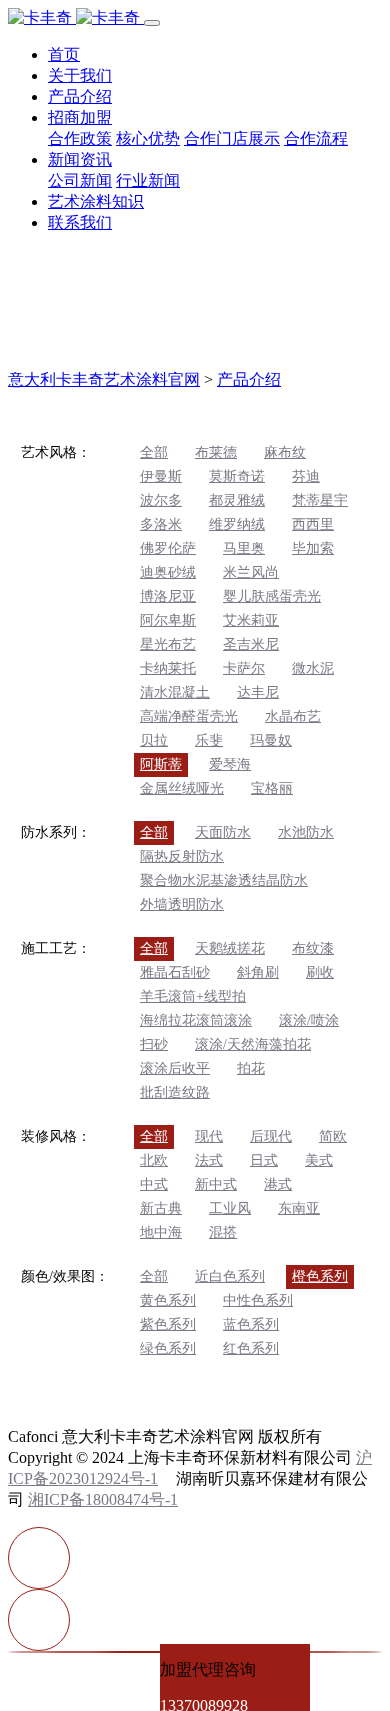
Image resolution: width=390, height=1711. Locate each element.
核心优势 (148, 138)
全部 (154, 452)
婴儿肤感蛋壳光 (272, 596)
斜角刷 (258, 972)
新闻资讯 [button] (80, 159)
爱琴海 (230, 764)
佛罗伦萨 (168, 548)
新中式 (216, 1184)
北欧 (154, 1160)
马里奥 (244, 548)
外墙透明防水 (182, 904)
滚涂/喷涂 (309, 1020)
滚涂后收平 (175, 1068)
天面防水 (223, 832)
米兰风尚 (251, 572)
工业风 (230, 1208)
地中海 (161, 1232)
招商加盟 (80, 117)
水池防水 (306, 832)
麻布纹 (285, 452)
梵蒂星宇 (320, 500)
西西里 (313, 524)
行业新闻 (148, 180)
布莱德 (216, 452)
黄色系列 (168, 1300)
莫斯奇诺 (237, 476)
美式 (319, 1160)
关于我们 (80, 75)
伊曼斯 (161, 476)
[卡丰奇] (76, 17)
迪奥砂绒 (168, 572)
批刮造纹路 (175, 1092)
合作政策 (80, 138)
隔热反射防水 (182, 856)
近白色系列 (230, 1276)
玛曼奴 (271, 740)
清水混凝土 (175, 692)
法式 (209, 1160)
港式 (278, 1184)
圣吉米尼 (251, 644)
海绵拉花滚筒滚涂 (196, 1020)
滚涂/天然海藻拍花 (253, 1044)
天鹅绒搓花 (230, 948)
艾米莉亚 (251, 620)
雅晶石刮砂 (175, 972)
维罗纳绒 (237, 524)
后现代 (271, 1136)
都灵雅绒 (237, 500)
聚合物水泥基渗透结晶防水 (224, 880)
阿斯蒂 (161, 764)
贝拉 (154, 740)
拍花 (251, 1068)
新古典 (161, 1208)
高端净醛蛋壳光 (189, 716)
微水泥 (313, 668)
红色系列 (251, 1348)
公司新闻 (80, 180)
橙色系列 (320, 1276)
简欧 (333, 1136)
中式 (154, 1184)
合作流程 (316, 138)
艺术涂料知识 (96, 201)
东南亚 (299, 1208)
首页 (64, 54)
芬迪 (306, 476)
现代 (209, 1136)
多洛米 (161, 524)
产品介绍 (80, 96)
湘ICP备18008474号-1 (103, 1499)
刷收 (320, 972)
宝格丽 (272, 788)
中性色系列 (258, 1300)
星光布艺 (168, 644)
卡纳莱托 (168, 668)
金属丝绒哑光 (182, 788)
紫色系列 (168, 1324)
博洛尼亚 (168, 596)
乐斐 (209, 740)
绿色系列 (168, 1348)
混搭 (223, 1232)
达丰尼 (258, 692)
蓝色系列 (251, 1324)
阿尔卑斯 (168, 620)
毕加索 (313, 548)
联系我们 (80, 222)
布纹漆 (313, 948)
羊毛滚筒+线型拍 (193, 996)
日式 (264, 1160)
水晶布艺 (293, 716)
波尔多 (161, 500)
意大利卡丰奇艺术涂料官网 (104, 379)
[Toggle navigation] (152, 23)
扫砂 (154, 1044)
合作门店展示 (232, 138)
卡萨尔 (244, 668)
